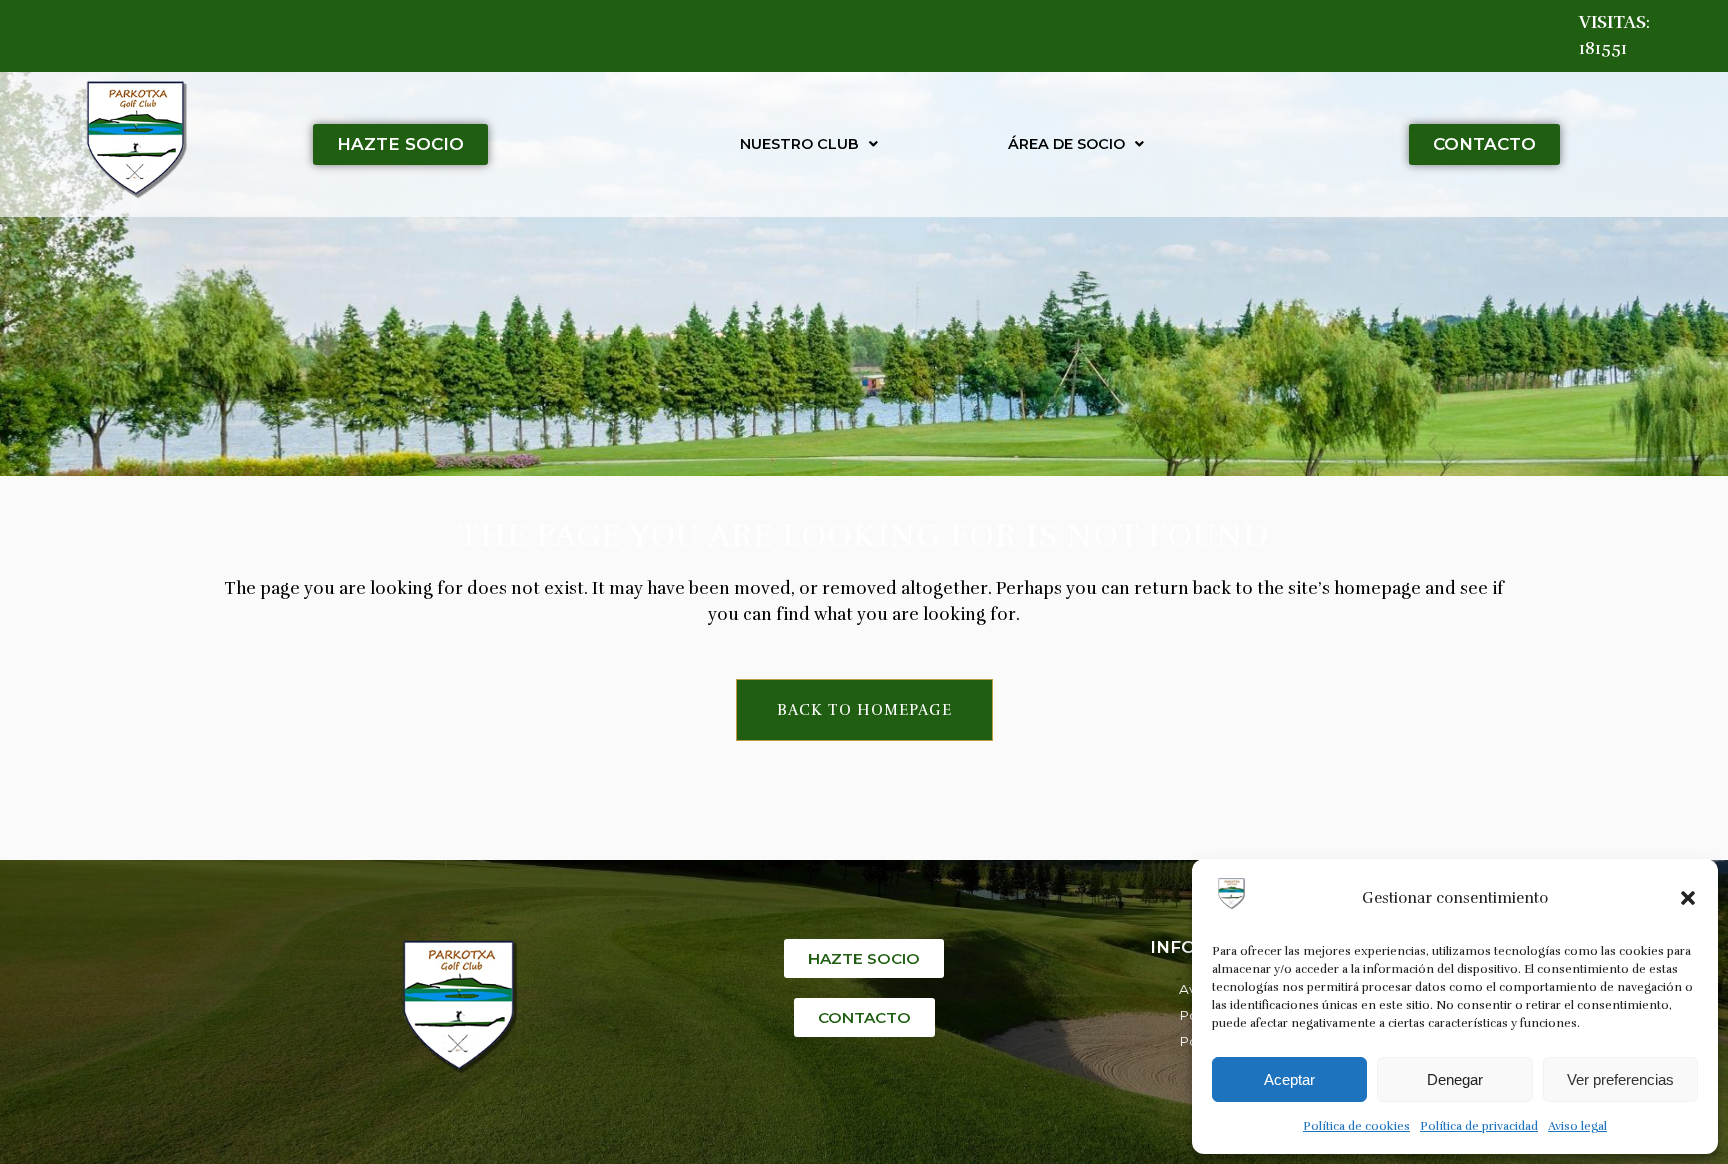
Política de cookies (1356, 1126)
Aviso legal (1577, 1126)
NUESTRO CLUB (799, 144)
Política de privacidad (1479, 1126)
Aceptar (1289, 1079)
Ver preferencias (1620, 1079)
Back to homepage (864, 710)
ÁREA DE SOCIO (1066, 144)
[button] (1688, 898)
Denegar (1455, 1079)
